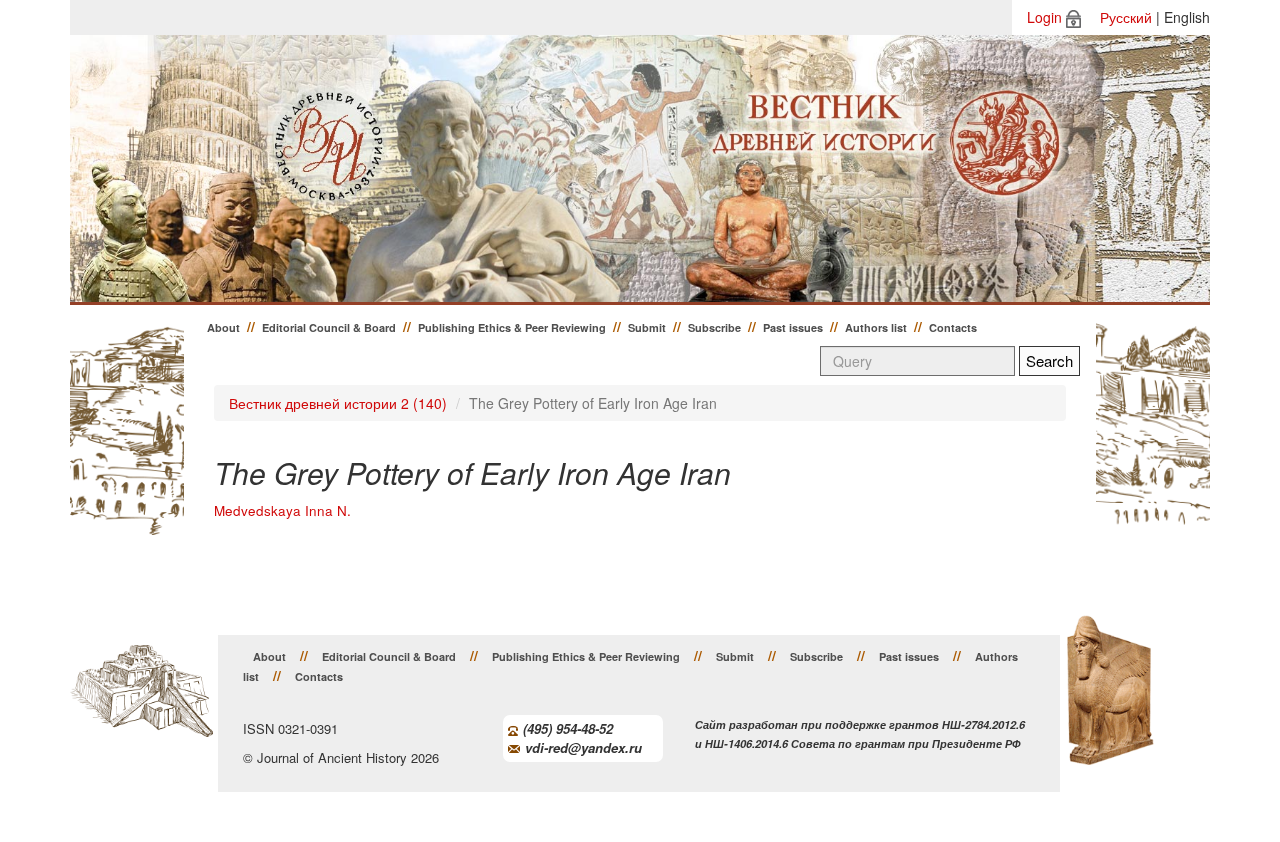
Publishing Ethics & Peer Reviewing (512, 327)
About (223, 327)
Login (1044, 17)
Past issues (793, 327)
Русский (1126, 17)
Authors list (876, 327)
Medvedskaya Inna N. (282, 510)
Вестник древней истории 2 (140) (338, 403)
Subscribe (714, 327)
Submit (647, 327)
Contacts (953, 327)
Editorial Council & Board (329, 327)
